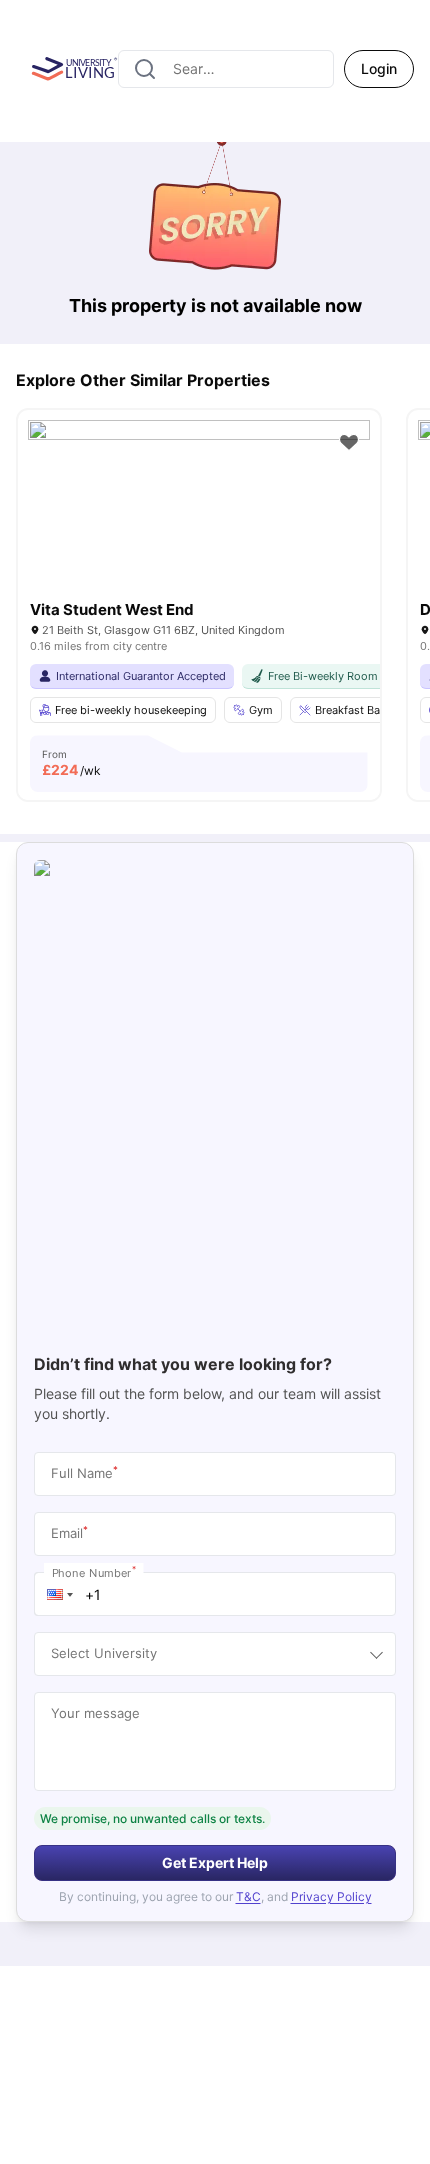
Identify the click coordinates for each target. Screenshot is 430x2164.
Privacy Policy (331, 1896)
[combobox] (226, 69)
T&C (248, 1896)
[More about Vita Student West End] (199, 534)
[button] (60, 1594)
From (71, 763)
